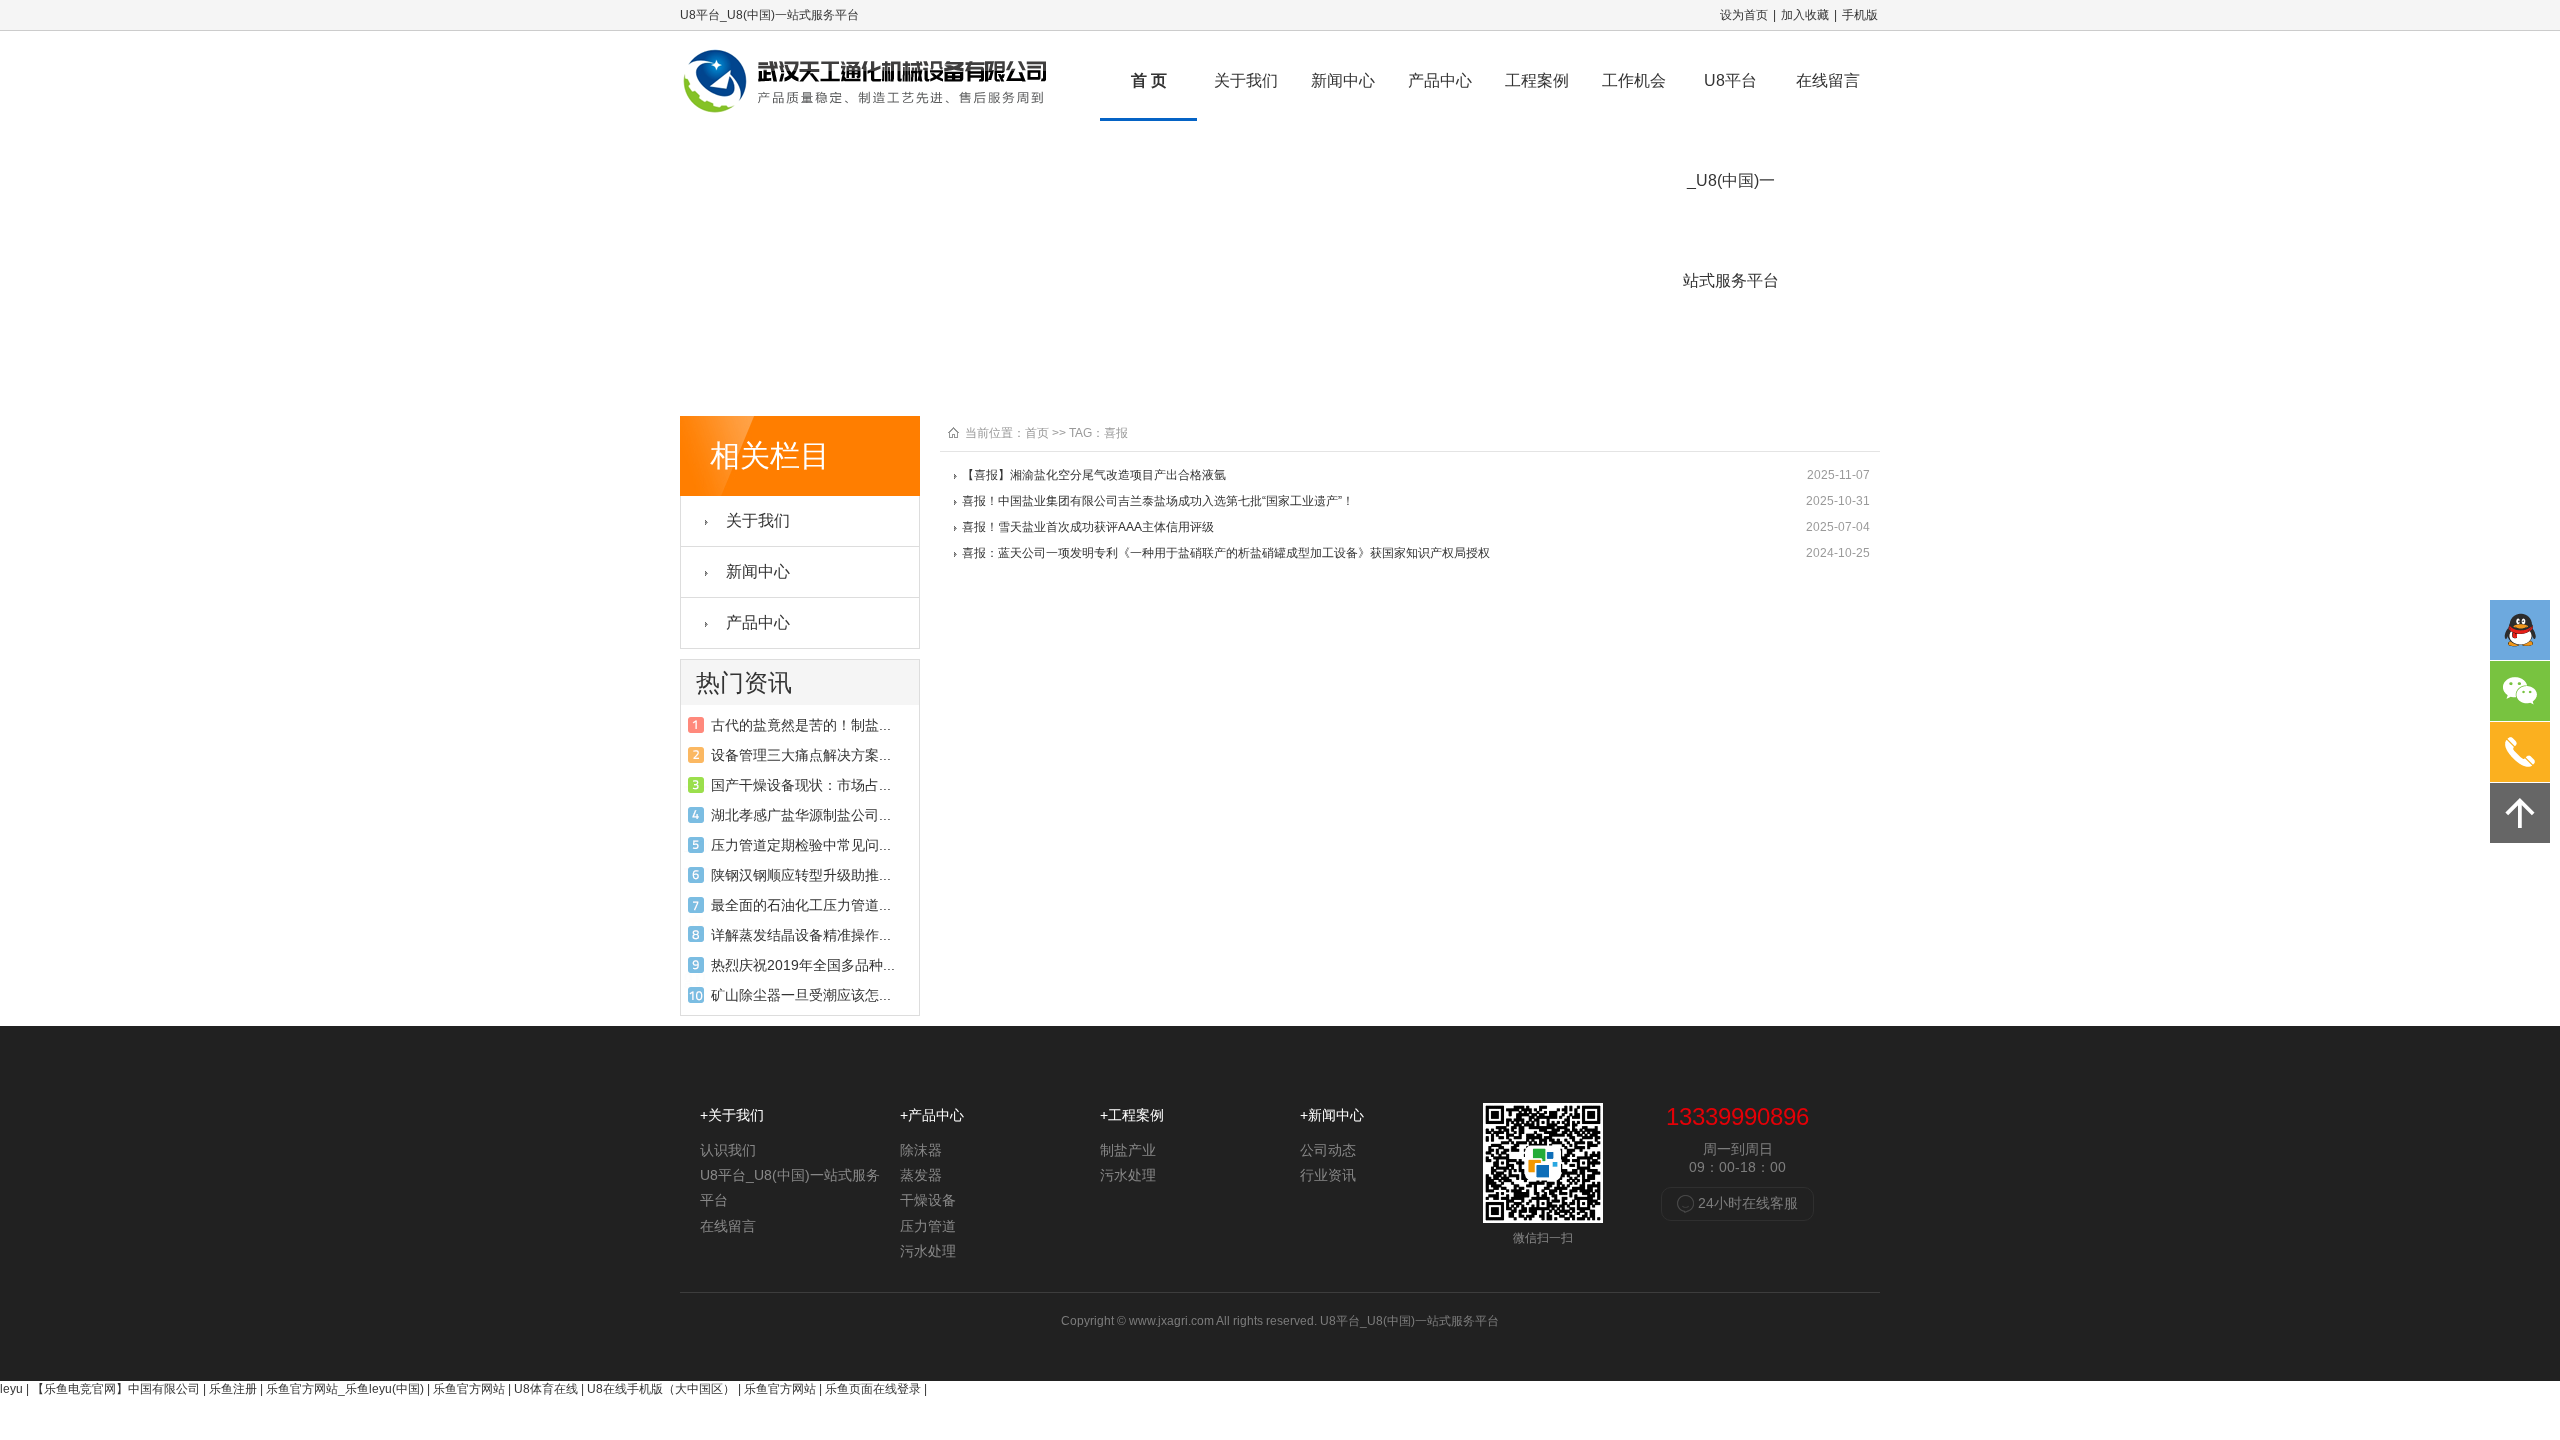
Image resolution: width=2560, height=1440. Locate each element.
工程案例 (1537, 80)
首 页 (1149, 80)
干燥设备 (928, 1200)
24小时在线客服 (1746, 1203)
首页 (1037, 433)
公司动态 (1328, 1150)
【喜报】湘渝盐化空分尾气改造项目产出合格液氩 (1094, 475)
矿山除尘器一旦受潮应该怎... (801, 995)
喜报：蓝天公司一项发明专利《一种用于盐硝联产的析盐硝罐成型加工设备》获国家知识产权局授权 (1226, 553)
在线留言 (1828, 80)
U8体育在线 (546, 1389)
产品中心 (1440, 80)
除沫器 (921, 1150)
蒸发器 (921, 1175)
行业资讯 (1328, 1175)
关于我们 (1246, 80)
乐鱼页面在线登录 (873, 1389)
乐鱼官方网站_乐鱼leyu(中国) (345, 1389)
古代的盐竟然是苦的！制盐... (801, 725)
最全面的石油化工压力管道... (801, 905)
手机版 (1860, 15)
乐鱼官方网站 (469, 1389)
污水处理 (928, 1251)
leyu (11, 1389)
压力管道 (928, 1226)
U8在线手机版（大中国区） (661, 1389)
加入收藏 (1805, 15)
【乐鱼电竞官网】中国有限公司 (116, 1389)
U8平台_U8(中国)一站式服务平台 (1731, 96)
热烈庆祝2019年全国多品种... (803, 965)
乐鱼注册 (233, 1389)
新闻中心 (1343, 80)
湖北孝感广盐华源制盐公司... (801, 815)
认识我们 (728, 1150)
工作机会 (1634, 80)
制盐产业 (1128, 1150)
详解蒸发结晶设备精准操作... (801, 935)
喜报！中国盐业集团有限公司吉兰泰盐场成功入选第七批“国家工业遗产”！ (1158, 501)
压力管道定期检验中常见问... (801, 845)
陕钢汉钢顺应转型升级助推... (801, 875)
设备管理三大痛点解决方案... (801, 755)
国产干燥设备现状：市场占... (801, 785)
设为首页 (1744, 15)
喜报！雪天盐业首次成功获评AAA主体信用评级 (1088, 527)
